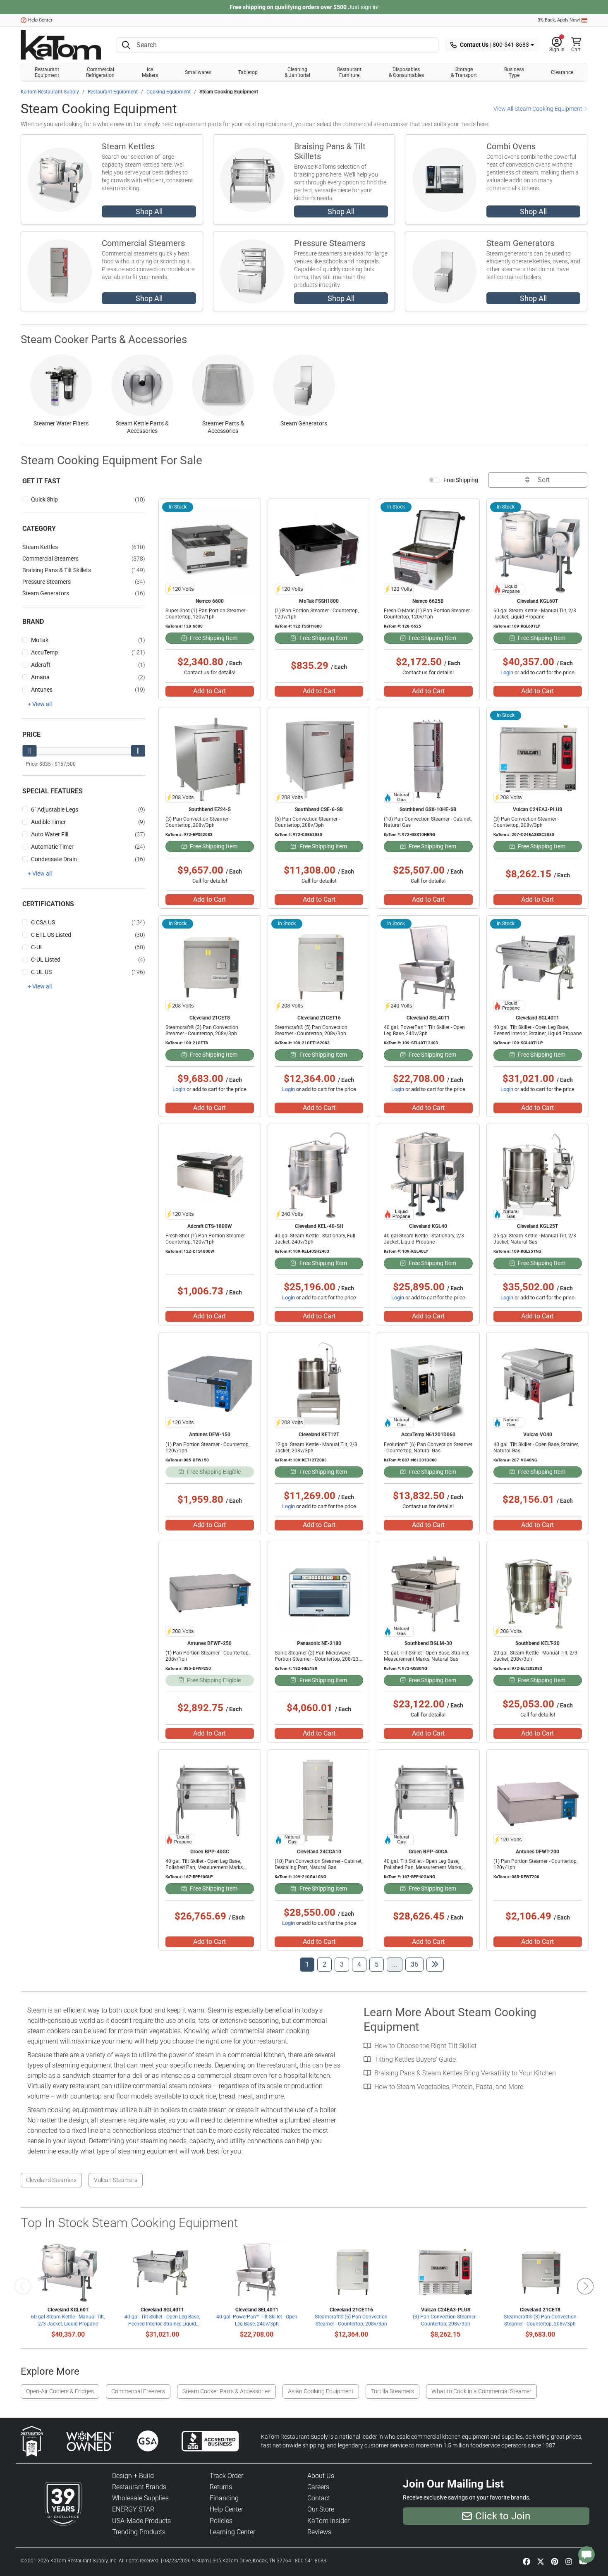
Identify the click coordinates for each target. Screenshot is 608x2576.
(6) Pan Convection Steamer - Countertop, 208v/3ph (307, 822)
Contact (319, 2498)
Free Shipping (461, 480)
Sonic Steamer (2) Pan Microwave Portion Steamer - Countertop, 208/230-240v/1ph (319, 1659)
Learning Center (232, 2532)
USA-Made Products (141, 2521)
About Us (321, 2476)
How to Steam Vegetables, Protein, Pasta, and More (449, 2087)
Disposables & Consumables (406, 72)
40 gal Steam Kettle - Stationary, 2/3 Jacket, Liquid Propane (424, 1239)
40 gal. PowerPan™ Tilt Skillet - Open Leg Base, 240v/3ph (424, 1030)
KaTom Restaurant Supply (50, 92)
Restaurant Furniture (349, 72)
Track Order (226, 2476)
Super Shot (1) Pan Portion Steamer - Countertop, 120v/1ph (207, 614)
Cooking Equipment (169, 92)
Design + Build (133, 2476)
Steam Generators (520, 243)
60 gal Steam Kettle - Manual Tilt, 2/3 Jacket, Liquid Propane (535, 614)
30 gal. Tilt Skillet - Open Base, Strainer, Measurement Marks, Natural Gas (426, 1656)
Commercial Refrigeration (100, 72)
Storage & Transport (464, 72)
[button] (557, 45)
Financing (224, 2498)
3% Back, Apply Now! (559, 20)
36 (417, 1964)
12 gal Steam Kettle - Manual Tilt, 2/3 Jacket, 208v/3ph (316, 1448)
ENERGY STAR (133, 2509)
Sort (543, 480)
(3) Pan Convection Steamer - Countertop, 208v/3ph (198, 822)
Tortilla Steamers (393, 2391)
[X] (541, 2561)
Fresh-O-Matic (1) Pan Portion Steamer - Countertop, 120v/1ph (428, 614)
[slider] (29, 751)
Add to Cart (209, 691)
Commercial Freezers (138, 2391)
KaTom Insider (328, 2521)
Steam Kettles (128, 146)
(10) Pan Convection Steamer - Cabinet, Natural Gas (428, 822)
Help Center (40, 20)
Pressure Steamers (330, 243)
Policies (221, 2521)
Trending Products (139, 2532)
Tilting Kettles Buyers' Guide (415, 2059)
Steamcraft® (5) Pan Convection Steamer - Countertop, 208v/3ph (311, 1030)
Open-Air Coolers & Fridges (60, 2391)
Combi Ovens (511, 146)
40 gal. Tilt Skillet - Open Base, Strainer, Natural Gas (536, 1448)
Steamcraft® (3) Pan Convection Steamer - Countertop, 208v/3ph (202, 1030)
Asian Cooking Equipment (321, 2391)
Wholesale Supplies (140, 2498)
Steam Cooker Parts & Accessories (104, 339)
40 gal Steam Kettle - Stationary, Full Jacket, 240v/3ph (315, 1239)
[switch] (434, 480)
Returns (221, 2487)
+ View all (40, 704)
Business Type (514, 72)
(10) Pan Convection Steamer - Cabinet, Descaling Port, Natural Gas (318, 1864)
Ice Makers (150, 72)
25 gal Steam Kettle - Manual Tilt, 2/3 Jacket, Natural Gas (535, 1239)
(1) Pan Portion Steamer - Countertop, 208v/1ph (207, 1656)
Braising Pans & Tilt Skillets (330, 151)
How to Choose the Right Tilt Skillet (425, 2046)
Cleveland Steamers (51, 2180)
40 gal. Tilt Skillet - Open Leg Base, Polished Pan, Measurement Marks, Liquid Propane (205, 1867)
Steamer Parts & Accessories (223, 427)
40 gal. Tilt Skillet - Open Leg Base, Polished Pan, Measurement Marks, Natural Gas (423, 1867)
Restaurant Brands (139, 2487)
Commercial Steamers (143, 243)
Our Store (321, 2509)
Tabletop (248, 72)
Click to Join (503, 2516)
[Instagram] (569, 2561)
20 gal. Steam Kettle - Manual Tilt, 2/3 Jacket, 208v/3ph (535, 1656)
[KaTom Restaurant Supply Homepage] (61, 45)
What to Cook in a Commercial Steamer (481, 2391)
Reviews (319, 2532)
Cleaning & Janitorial (297, 72)
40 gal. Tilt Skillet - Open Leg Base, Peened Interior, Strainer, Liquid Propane (537, 1030)
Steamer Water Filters (61, 423)
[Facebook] (527, 2561)
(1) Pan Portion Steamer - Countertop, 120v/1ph (317, 614)
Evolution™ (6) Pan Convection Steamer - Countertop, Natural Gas (428, 1448)
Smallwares (198, 72)
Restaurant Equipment (47, 72)
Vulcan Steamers (116, 2180)
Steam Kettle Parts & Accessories (142, 427)
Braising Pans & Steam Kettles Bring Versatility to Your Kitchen (465, 2073)
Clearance (562, 72)
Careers (318, 2487)
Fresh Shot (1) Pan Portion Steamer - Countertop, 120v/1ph (206, 1239)
